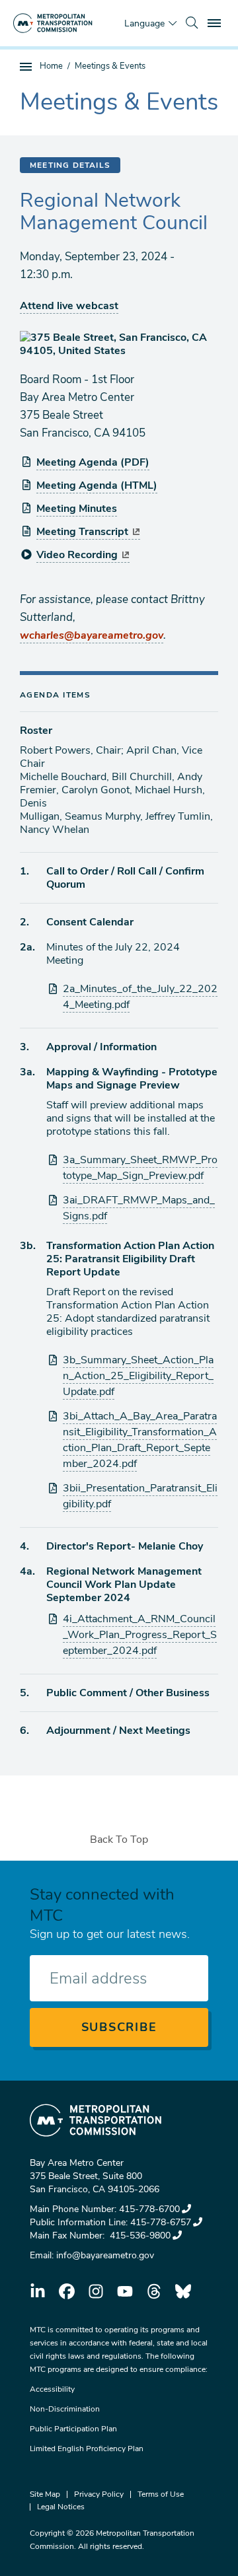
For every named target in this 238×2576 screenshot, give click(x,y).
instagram (96, 2291)
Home (51, 66)
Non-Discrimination (65, 2409)
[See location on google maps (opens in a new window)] (119, 344)
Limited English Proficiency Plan (87, 2449)
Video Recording (77, 555)
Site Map (45, 2494)
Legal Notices (61, 2507)
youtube (125, 2291)
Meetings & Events (110, 66)
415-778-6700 (149, 2209)
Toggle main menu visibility (216, 22)
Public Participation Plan (73, 2429)
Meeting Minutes (77, 509)
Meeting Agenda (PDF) (93, 462)
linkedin (38, 2291)
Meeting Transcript (82, 532)
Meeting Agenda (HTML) (97, 485)
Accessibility (52, 2389)
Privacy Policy (99, 2494)
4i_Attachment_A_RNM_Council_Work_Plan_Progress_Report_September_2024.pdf (140, 1635)
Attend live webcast (69, 306)
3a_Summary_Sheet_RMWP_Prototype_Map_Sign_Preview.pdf (140, 1168)
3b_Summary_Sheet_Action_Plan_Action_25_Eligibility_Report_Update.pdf (138, 1376)
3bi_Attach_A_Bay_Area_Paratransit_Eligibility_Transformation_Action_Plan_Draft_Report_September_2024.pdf (140, 1440)
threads (154, 2291)
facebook (67, 2291)
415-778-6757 (161, 2222)
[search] (192, 23)
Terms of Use (161, 2494)
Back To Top (119, 1840)
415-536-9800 (139, 2236)
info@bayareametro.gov (105, 2255)
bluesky (183, 2291)
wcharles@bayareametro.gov (92, 635)
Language (144, 23)
